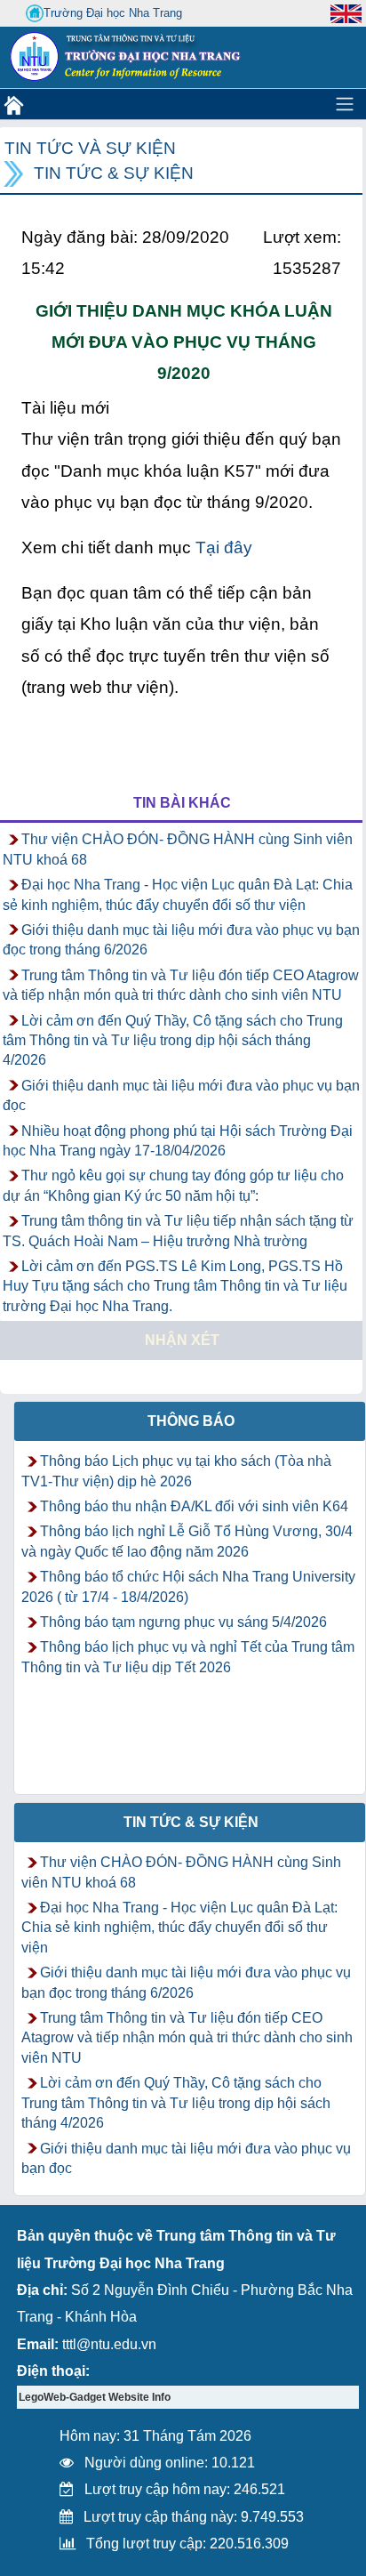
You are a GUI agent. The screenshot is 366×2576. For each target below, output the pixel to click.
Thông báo (191, 1421)
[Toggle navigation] (345, 104)
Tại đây (224, 547)
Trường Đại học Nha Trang (113, 13)
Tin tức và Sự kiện (90, 148)
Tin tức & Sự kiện (114, 173)
